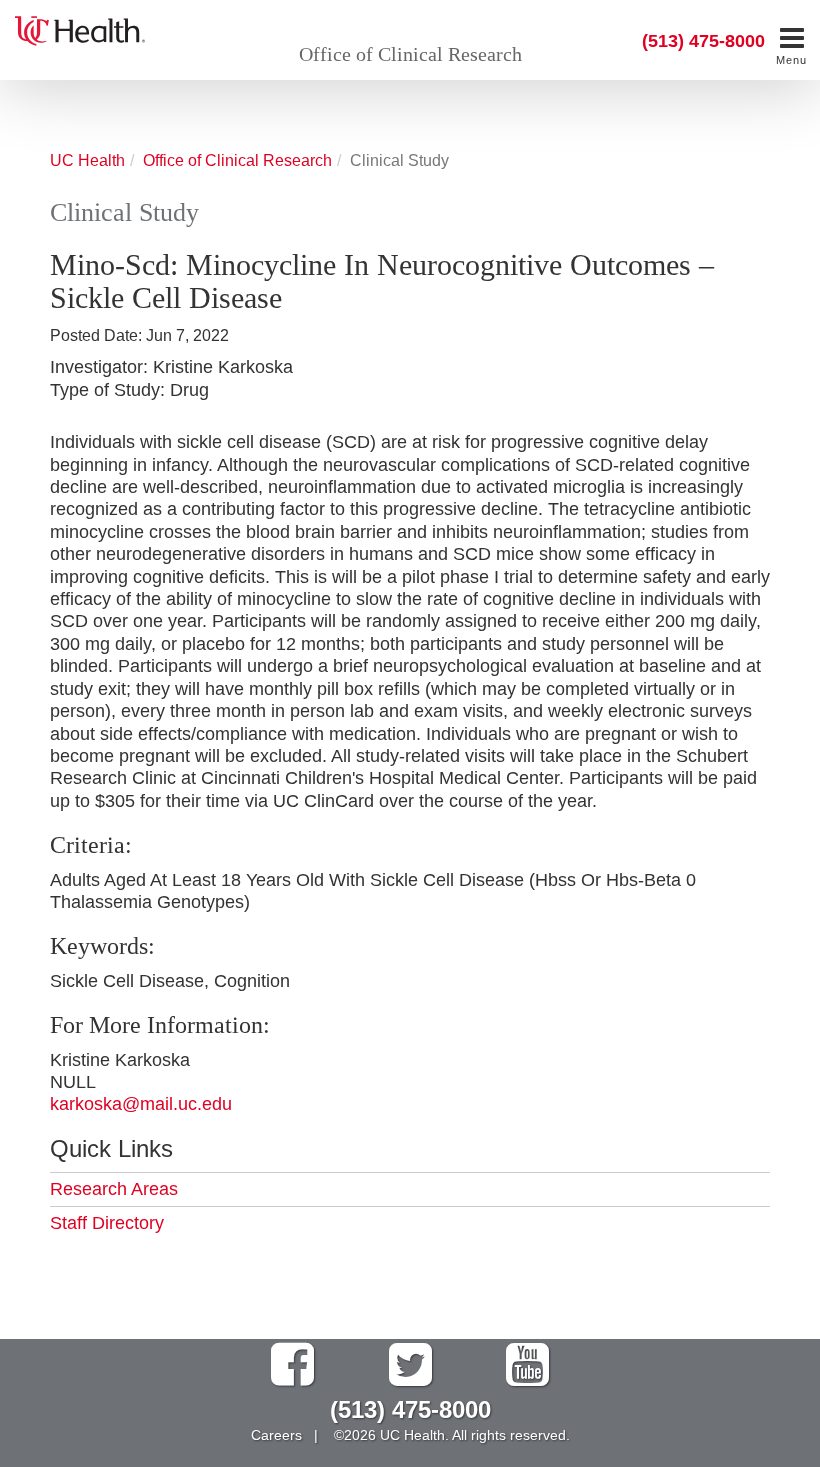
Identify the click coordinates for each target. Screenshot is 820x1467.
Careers (276, 1435)
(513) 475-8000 (703, 41)
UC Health (87, 160)
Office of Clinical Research (410, 54)
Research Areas (114, 1189)
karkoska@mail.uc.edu (141, 1104)
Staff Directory (107, 1223)
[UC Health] (80, 28)
